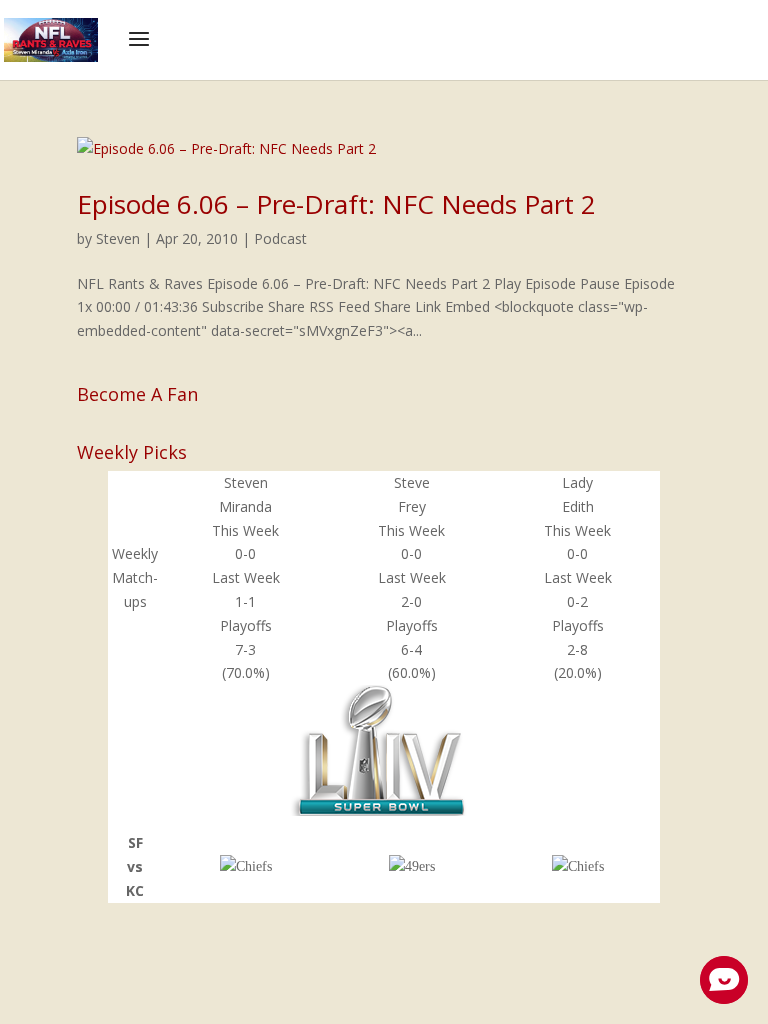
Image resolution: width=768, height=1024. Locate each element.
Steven (118, 238)
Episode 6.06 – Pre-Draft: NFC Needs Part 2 (336, 204)
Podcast (280, 238)
